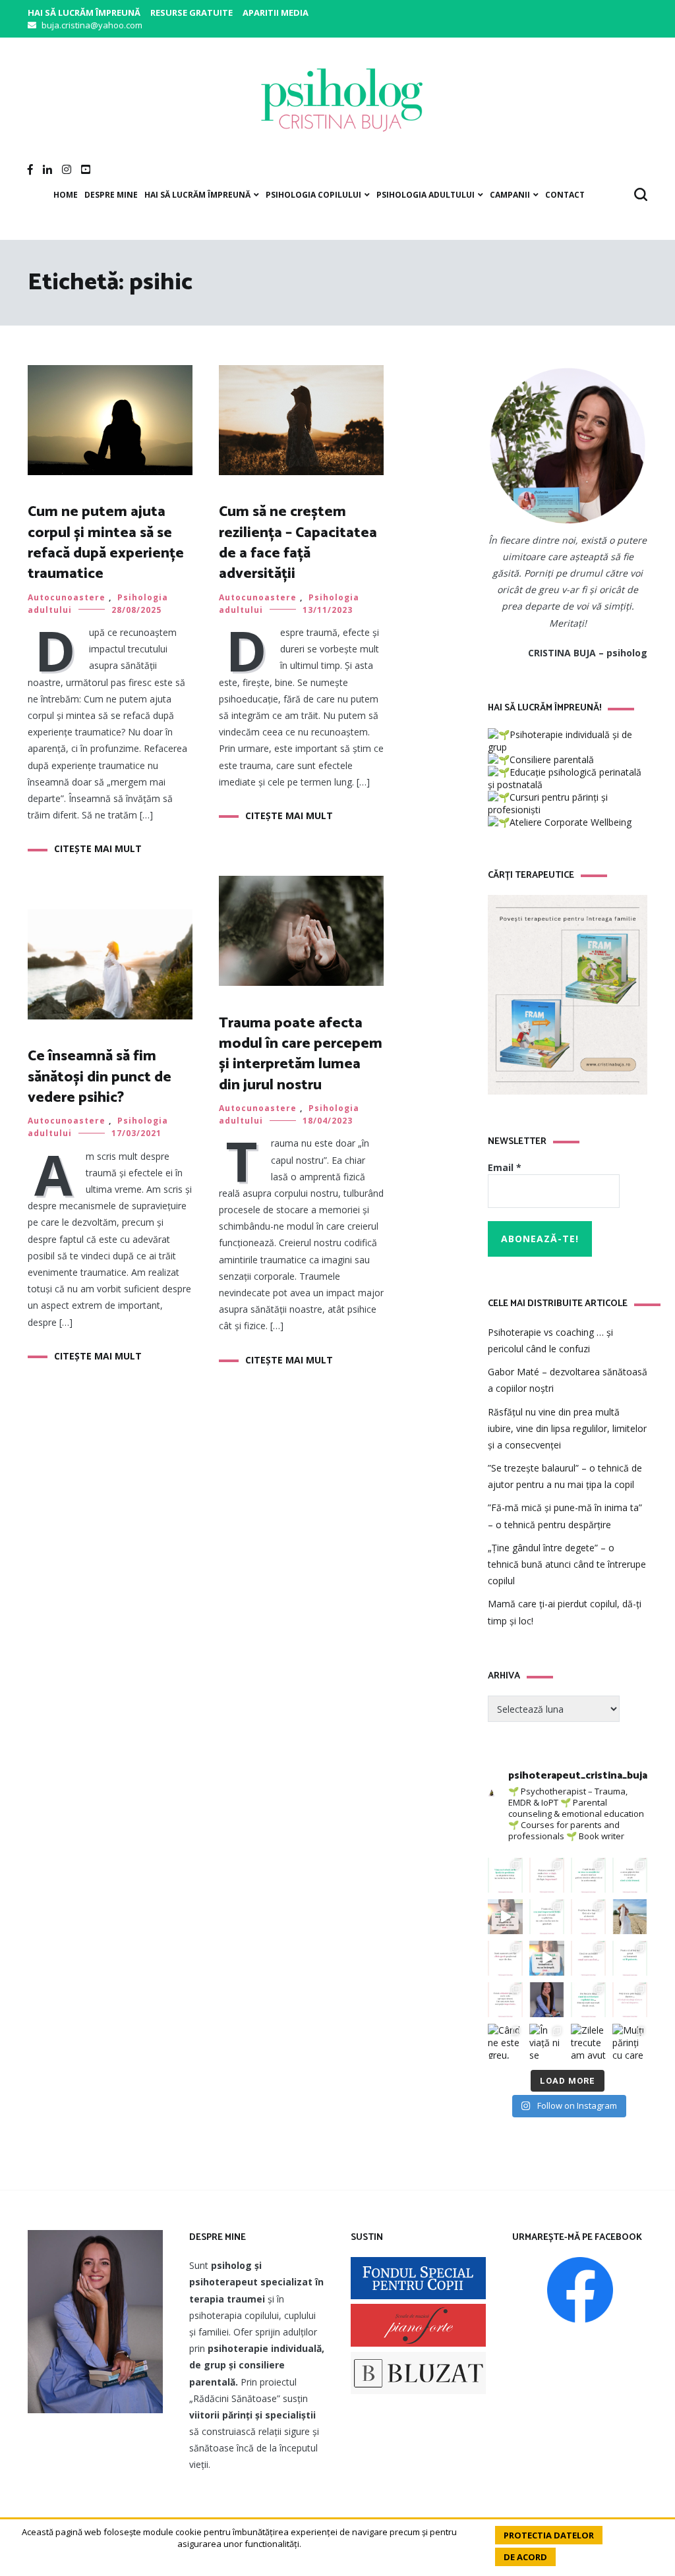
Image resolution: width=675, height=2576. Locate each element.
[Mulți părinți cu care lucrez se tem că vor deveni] (630, 2041)
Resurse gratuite (191, 13)
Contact (565, 195)
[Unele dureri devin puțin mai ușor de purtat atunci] (630, 1917)
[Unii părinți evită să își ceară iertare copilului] (588, 2000)
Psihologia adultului (426, 195)
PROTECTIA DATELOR (549, 2535)
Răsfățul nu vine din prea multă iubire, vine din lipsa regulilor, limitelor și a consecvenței (567, 1428)
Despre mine (111, 195)
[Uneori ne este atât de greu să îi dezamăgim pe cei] (505, 1917)
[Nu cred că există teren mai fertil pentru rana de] (547, 2000)
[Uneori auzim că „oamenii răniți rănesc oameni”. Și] (630, 2000)
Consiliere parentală (552, 759)
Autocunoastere (67, 597)
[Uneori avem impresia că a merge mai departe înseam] (588, 1917)
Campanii (510, 195)
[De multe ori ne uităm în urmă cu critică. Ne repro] (588, 1958)
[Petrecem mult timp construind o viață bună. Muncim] (547, 1875)
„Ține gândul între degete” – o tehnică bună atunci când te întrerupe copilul (567, 1564)
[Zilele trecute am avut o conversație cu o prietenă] (588, 2041)
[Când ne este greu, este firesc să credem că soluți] (505, 2041)
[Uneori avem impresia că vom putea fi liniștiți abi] (505, 1875)
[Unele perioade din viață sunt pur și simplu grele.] (505, 1958)
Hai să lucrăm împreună (84, 13)
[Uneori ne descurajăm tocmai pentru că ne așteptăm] (547, 1958)
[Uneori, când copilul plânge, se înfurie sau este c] (588, 1875)
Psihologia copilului (313, 195)
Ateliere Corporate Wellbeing (571, 822)
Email (505, 1167)
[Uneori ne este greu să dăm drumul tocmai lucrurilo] (630, 1875)
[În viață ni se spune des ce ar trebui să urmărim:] (547, 2041)
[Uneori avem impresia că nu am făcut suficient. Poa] (505, 2000)
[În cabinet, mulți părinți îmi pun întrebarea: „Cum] (547, 1917)
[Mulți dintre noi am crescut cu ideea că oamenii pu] (630, 1958)
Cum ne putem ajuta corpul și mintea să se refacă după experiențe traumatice (106, 543)
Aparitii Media (276, 13)
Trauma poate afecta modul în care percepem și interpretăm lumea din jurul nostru (301, 1054)
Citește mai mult (98, 848)
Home (66, 195)
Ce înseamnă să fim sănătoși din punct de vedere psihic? (100, 1077)
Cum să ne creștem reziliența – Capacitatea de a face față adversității (298, 543)
